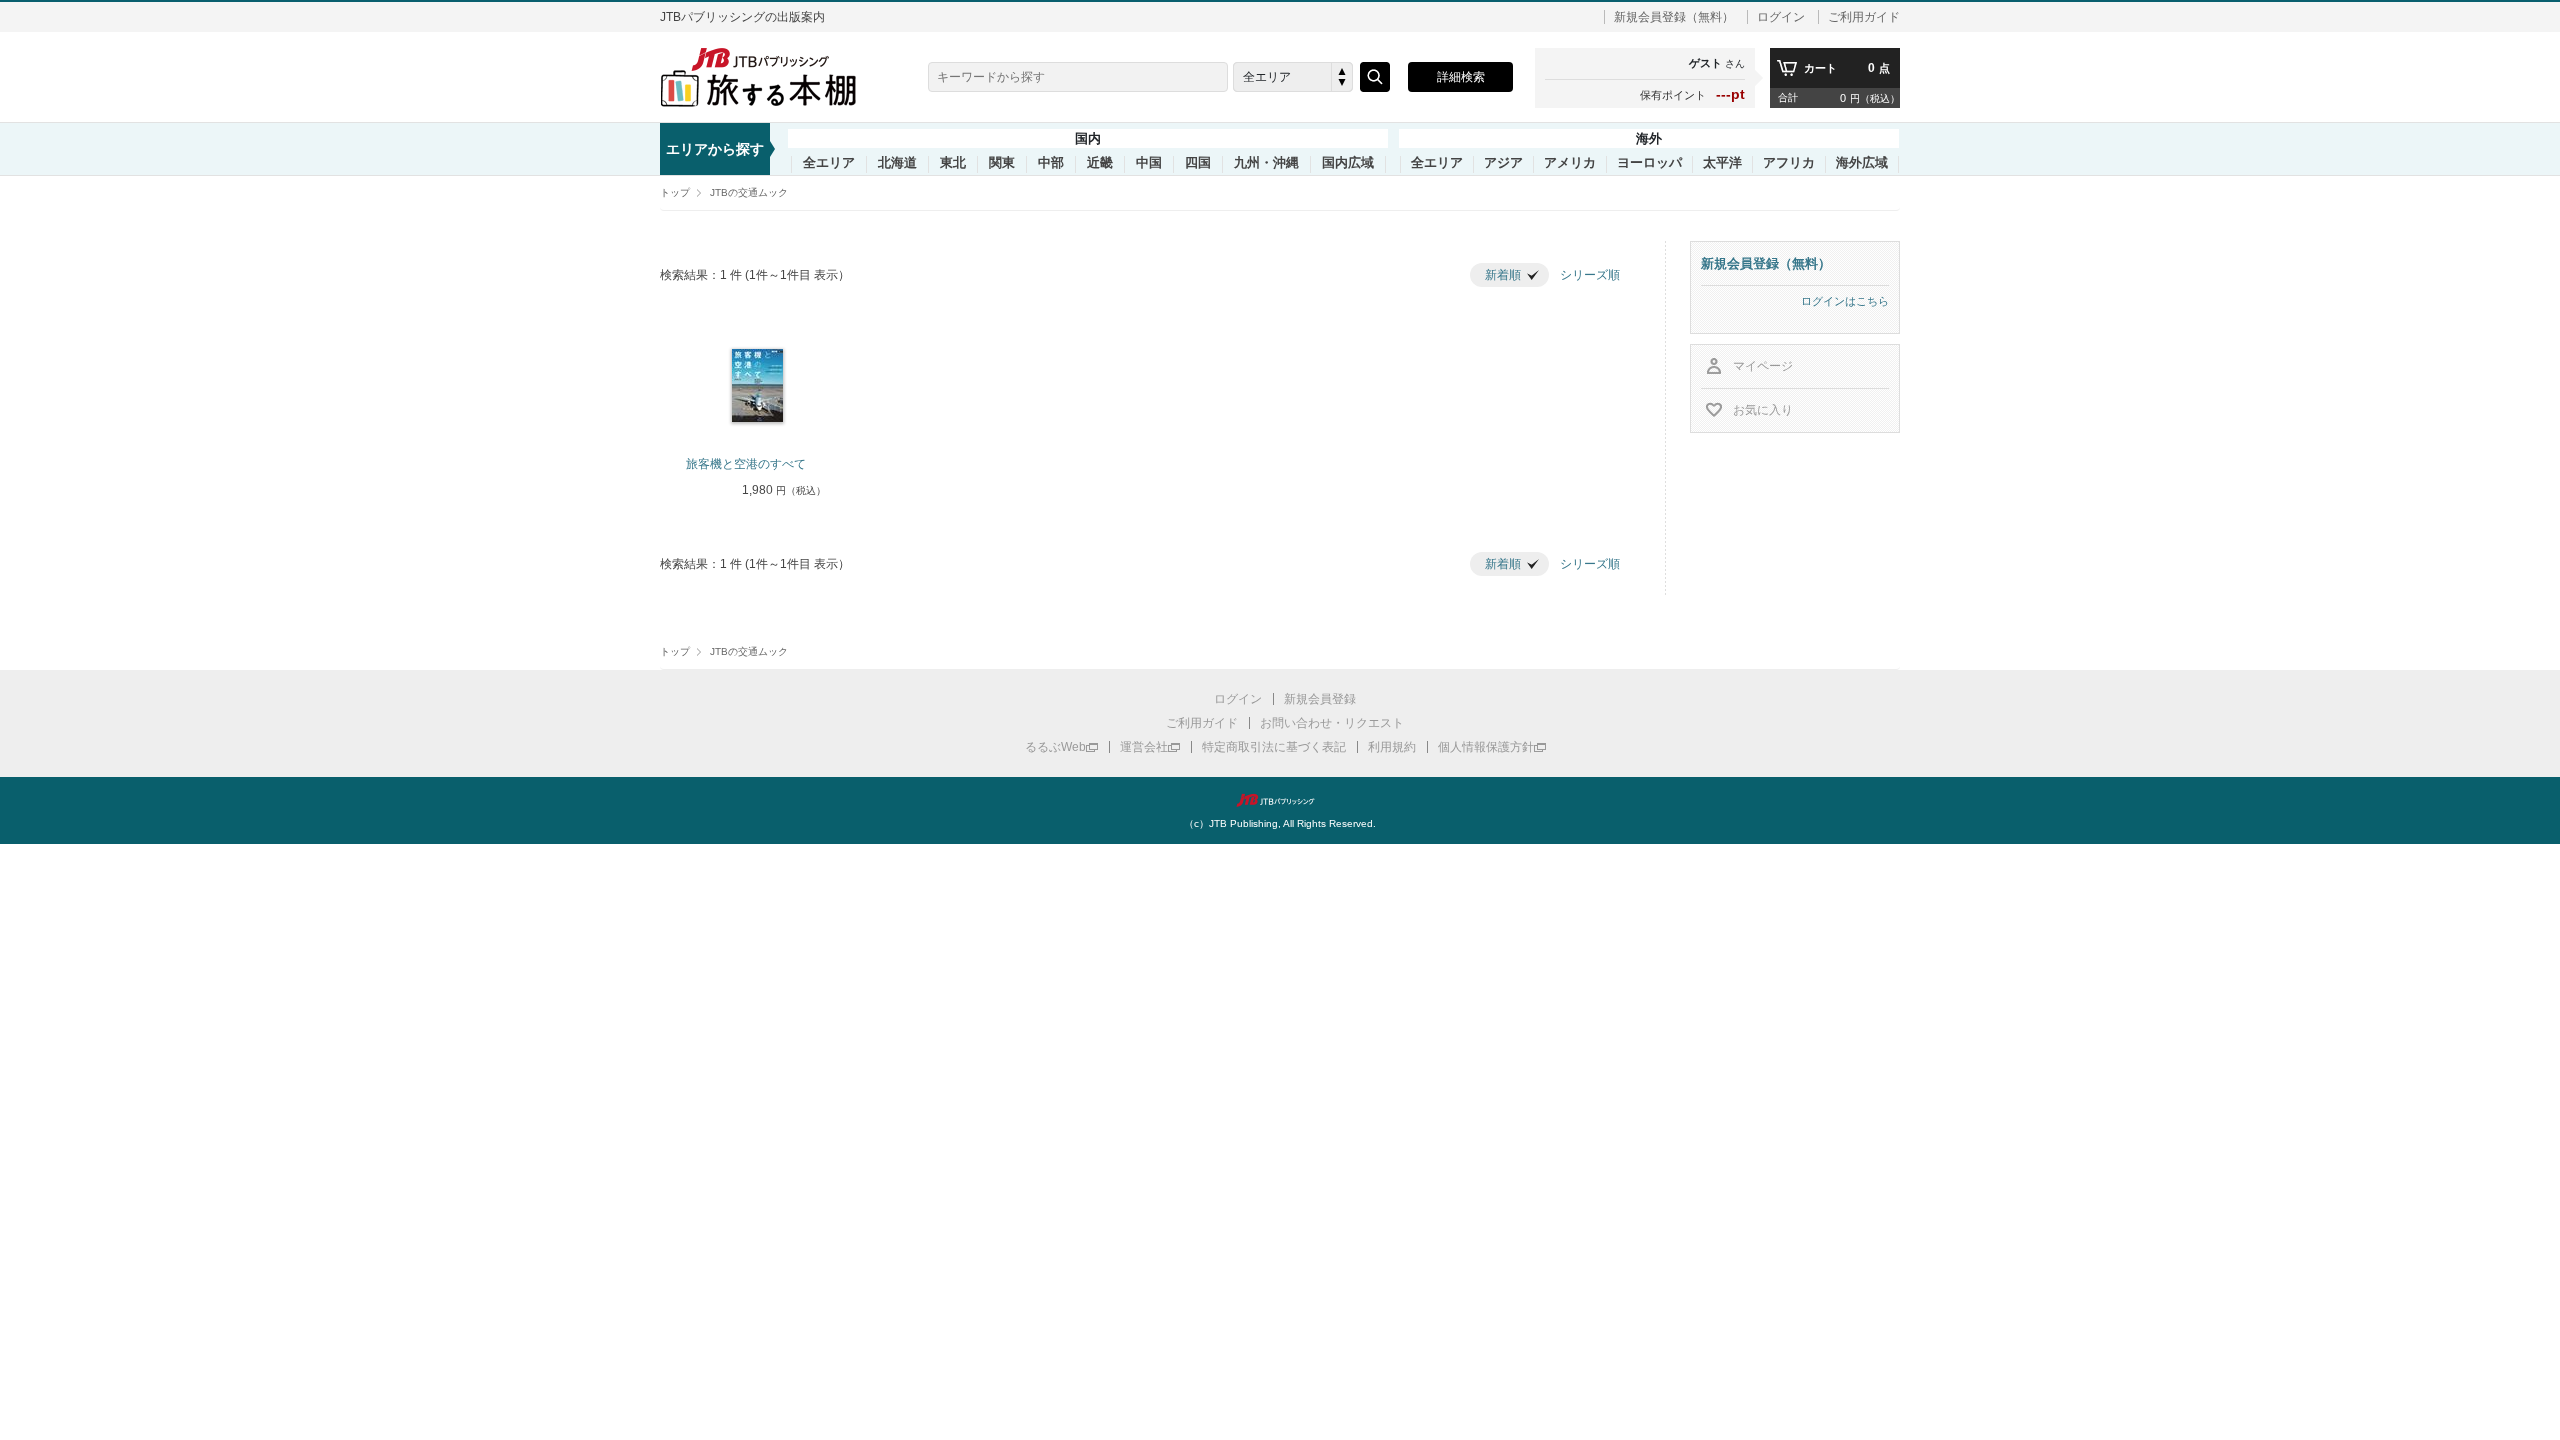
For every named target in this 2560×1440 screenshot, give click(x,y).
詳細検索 (1461, 77)
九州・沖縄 (1266, 163)
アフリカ (1789, 163)
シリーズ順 (1590, 275)
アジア (1503, 163)
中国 (1149, 163)
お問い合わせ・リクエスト (1332, 723)
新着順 (1503, 275)
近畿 (1100, 163)
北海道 (897, 163)
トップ (675, 192)
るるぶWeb (1055, 747)
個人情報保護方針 (1486, 747)
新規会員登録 (1320, 699)
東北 (953, 163)
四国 (1198, 163)
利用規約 (1392, 747)
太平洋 (1722, 163)
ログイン (1781, 17)
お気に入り (1763, 410)
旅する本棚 (770, 77)
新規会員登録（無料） (1674, 17)
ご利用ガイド (1864, 17)
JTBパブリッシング (1280, 800)
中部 (1051, 163)
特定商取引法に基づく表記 (1274, 747)
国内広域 (1348, 163)
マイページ (1763, 366)
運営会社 (1144, 747)
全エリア (829, 163)
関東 (1002, 163)
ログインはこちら (1845, 301)
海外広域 (1862, 163)
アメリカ (1570, 163)
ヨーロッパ (1649, 163)
